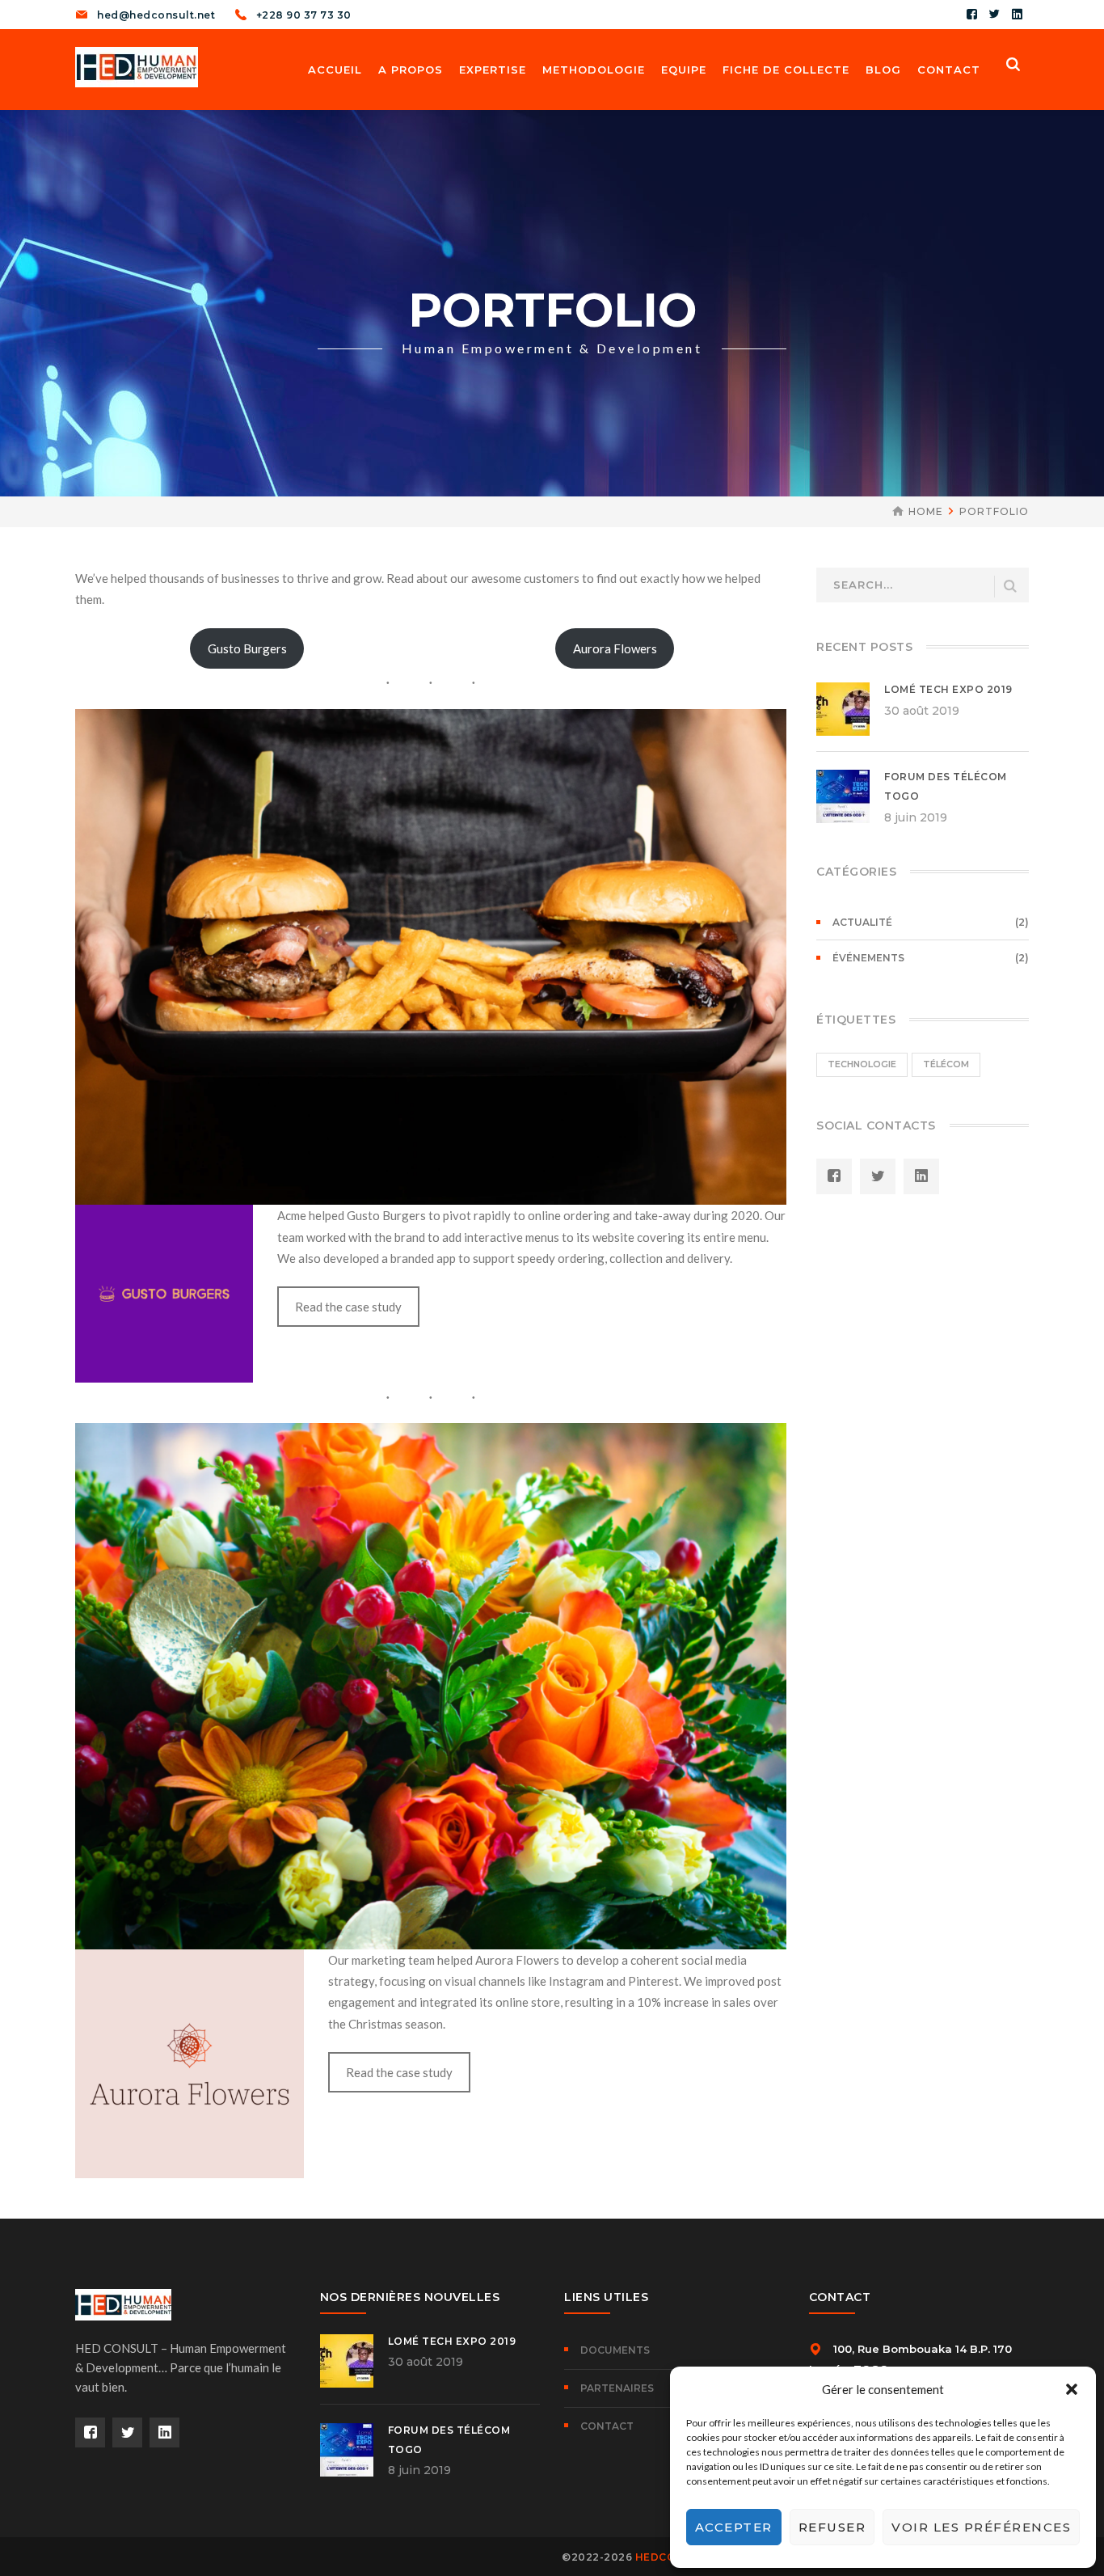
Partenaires (617, 2388)
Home (926, 511)
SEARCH (1010, 587)
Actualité (862, 922)
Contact (607, 2426)
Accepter (734, 2527)
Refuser (832, 2527)
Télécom (946, 1064)
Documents (615, 2350)
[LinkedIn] (1018, 15)
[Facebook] (972, 15)
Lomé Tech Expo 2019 (948, 689)
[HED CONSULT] (137, 65)
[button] (1072, 2389)
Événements (868, 958)
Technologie (862, 1064)
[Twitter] (995, 15)
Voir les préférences (981, 2527)
